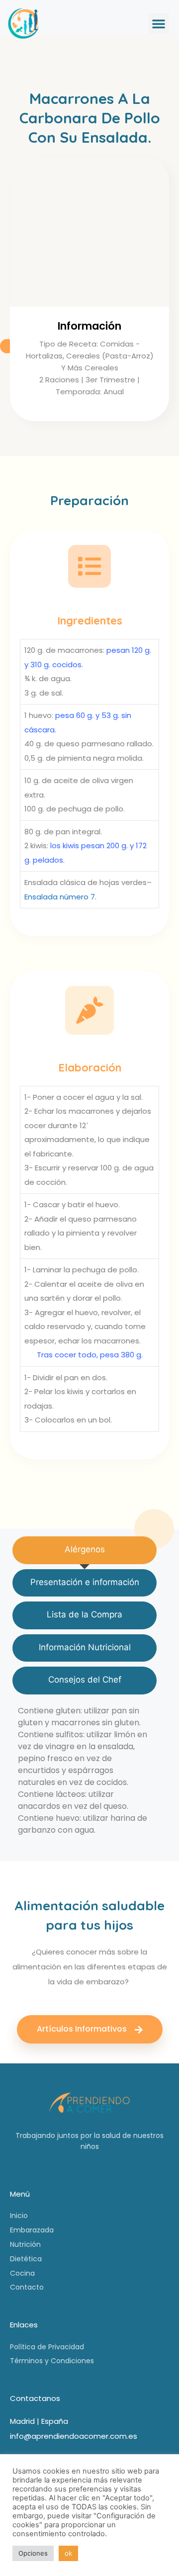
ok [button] (68, 2553)
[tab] (85, 1550)
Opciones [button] (33, 2553)
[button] (159, 23)
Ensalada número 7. (60, 897)
